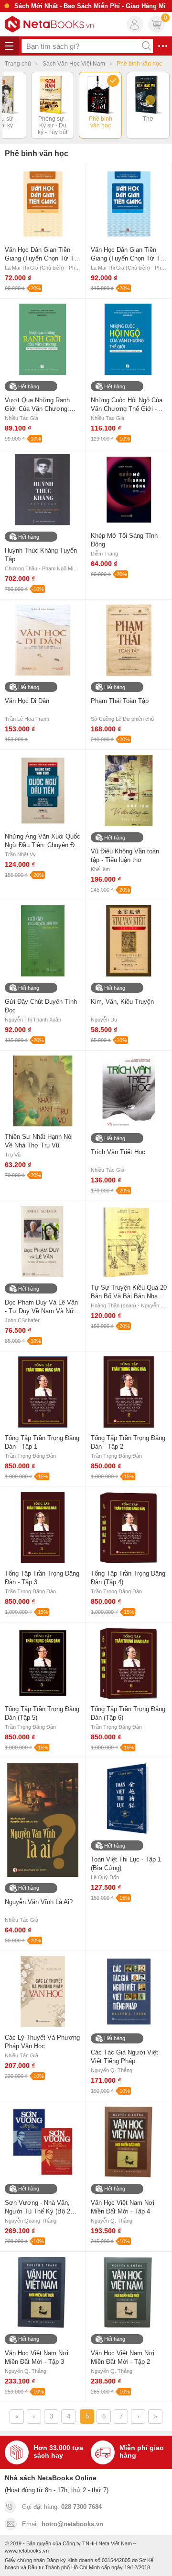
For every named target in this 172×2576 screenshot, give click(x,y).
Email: (63, 2524)
